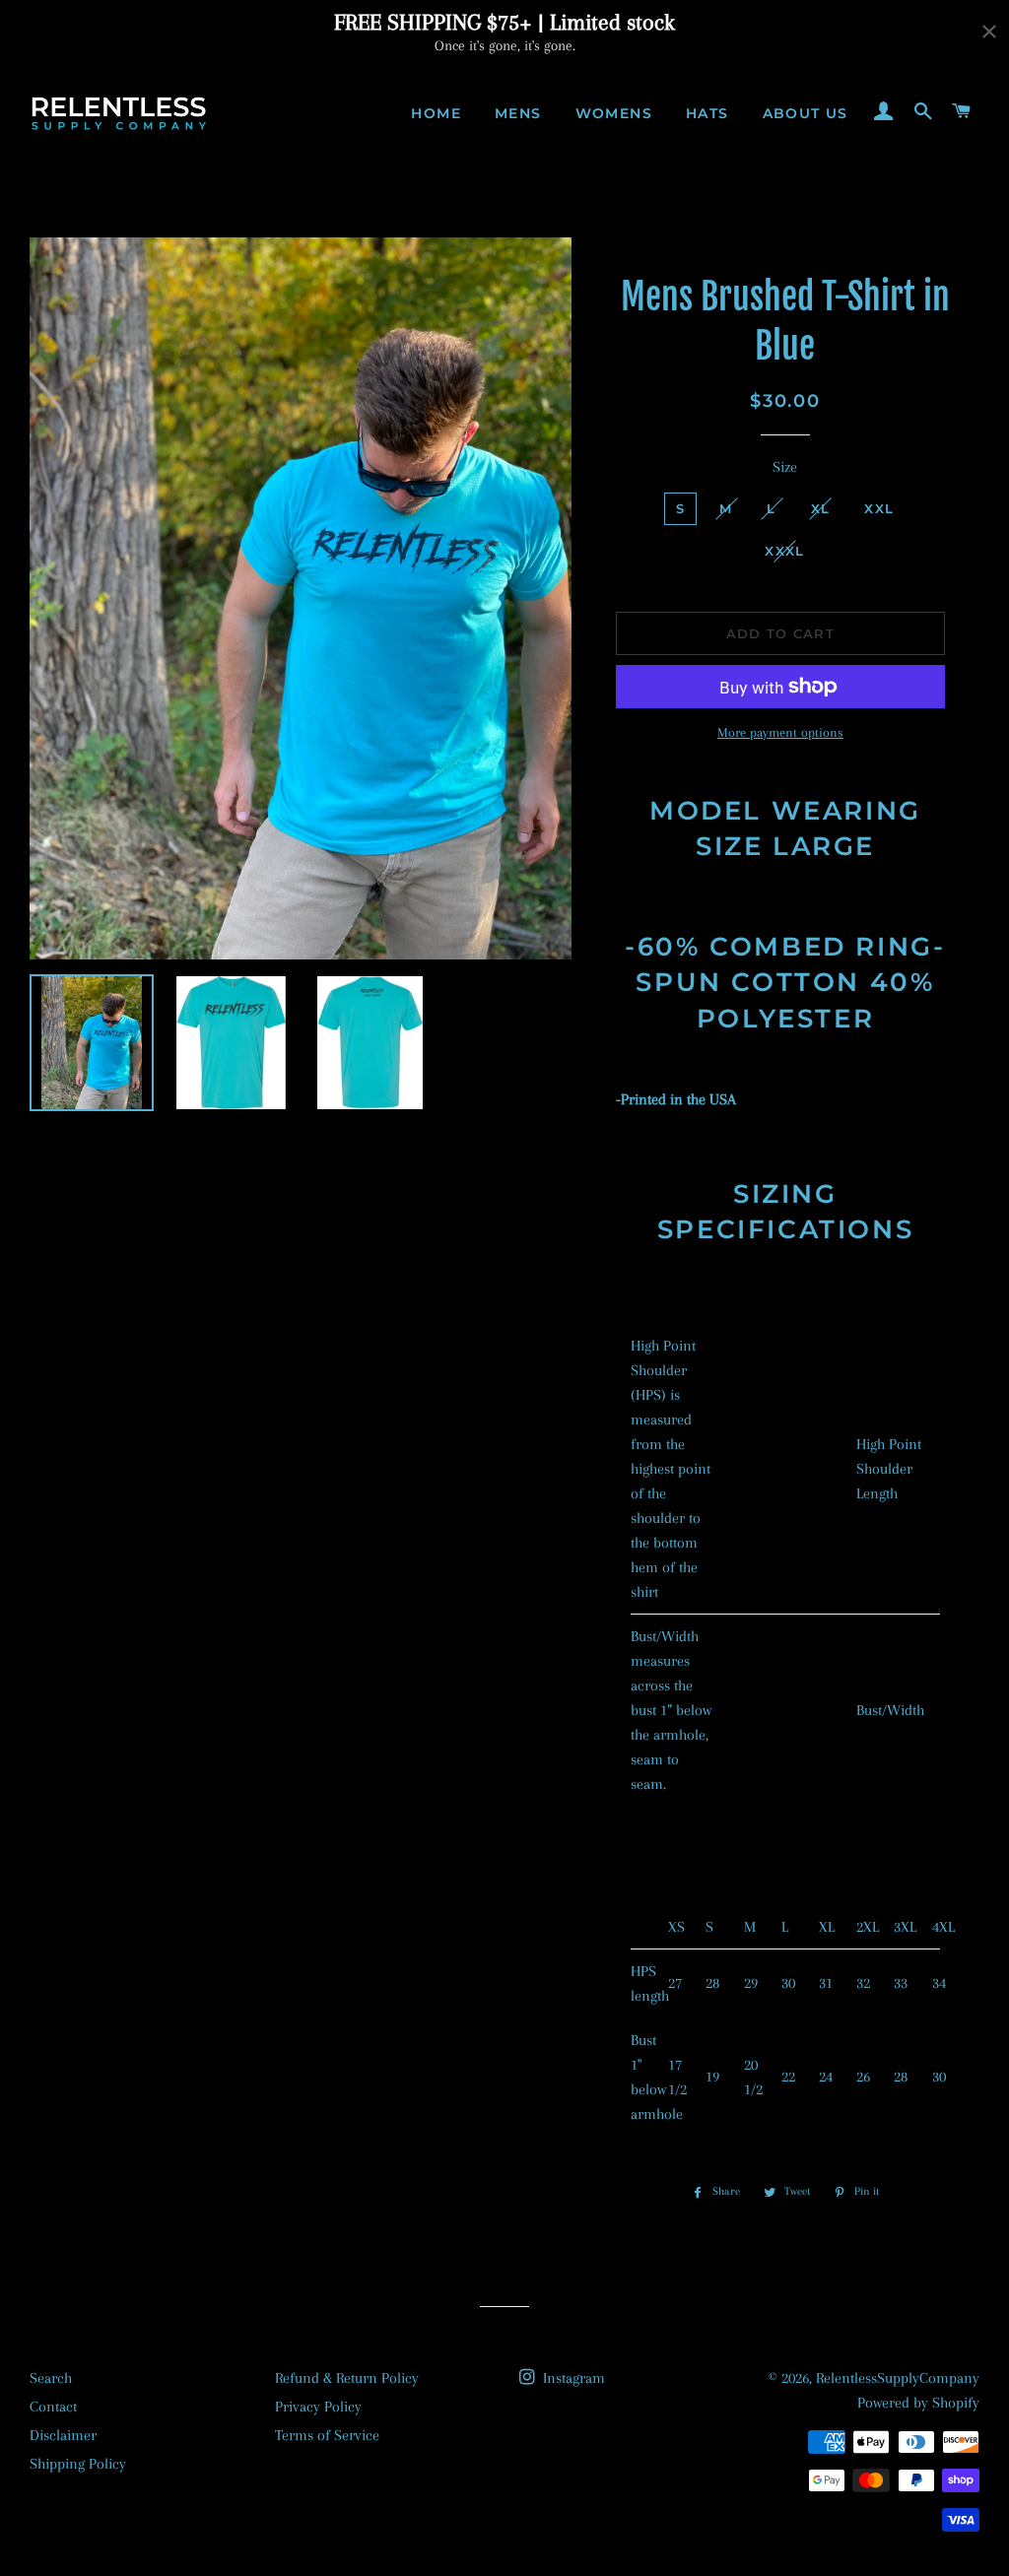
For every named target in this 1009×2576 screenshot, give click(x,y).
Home (436, 113)
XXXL (784, 551)
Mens (518, 113)
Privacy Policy (318, 2407)
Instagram (572, 2378)
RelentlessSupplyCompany (898, 2378)
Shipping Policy (78, 2464)
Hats (707, 113)
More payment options (780, 732)
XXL (879, 508)
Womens (614, 113)
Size (785, 467)
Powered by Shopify (918, 2403)
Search (51, 2378)
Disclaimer (63, 2435)
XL (821, 508)
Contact (53, 2407)
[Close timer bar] (989, 32)
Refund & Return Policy (347, 2378)
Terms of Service (327, 2435)
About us (806, 113)
